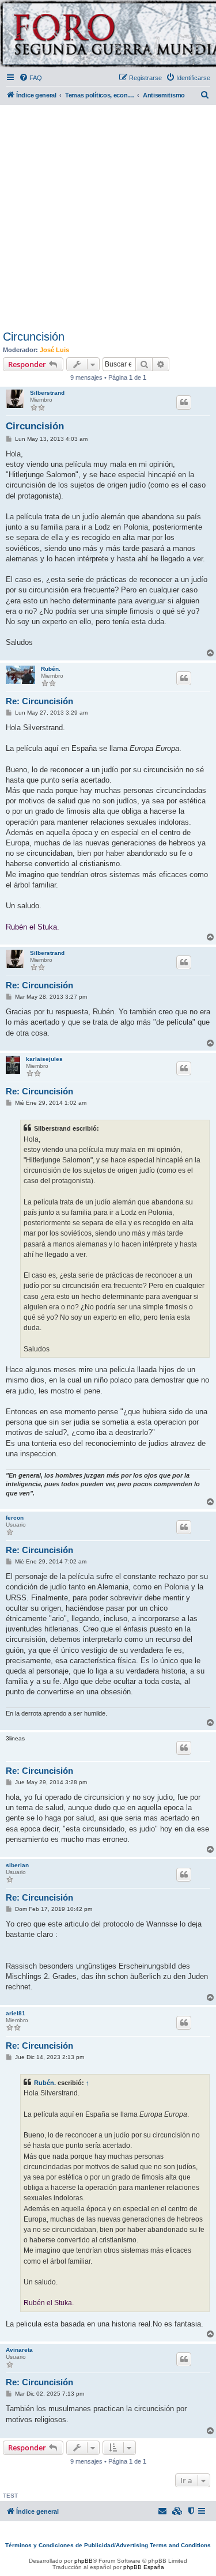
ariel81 (16, 2013)
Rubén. (51, 669)
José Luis (54, 350)
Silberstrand (47, 393)
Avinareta (19, 2350)
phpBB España (144, 2567)
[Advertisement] (108, 215)
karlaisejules (44, 1059)
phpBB (84, 2561)
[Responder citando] (184, 402)
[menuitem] (31, 78)
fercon (15, 1518)
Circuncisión (34, 337)
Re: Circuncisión (39, 701)
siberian (17, 1865)
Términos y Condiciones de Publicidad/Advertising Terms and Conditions (108, 2545)
